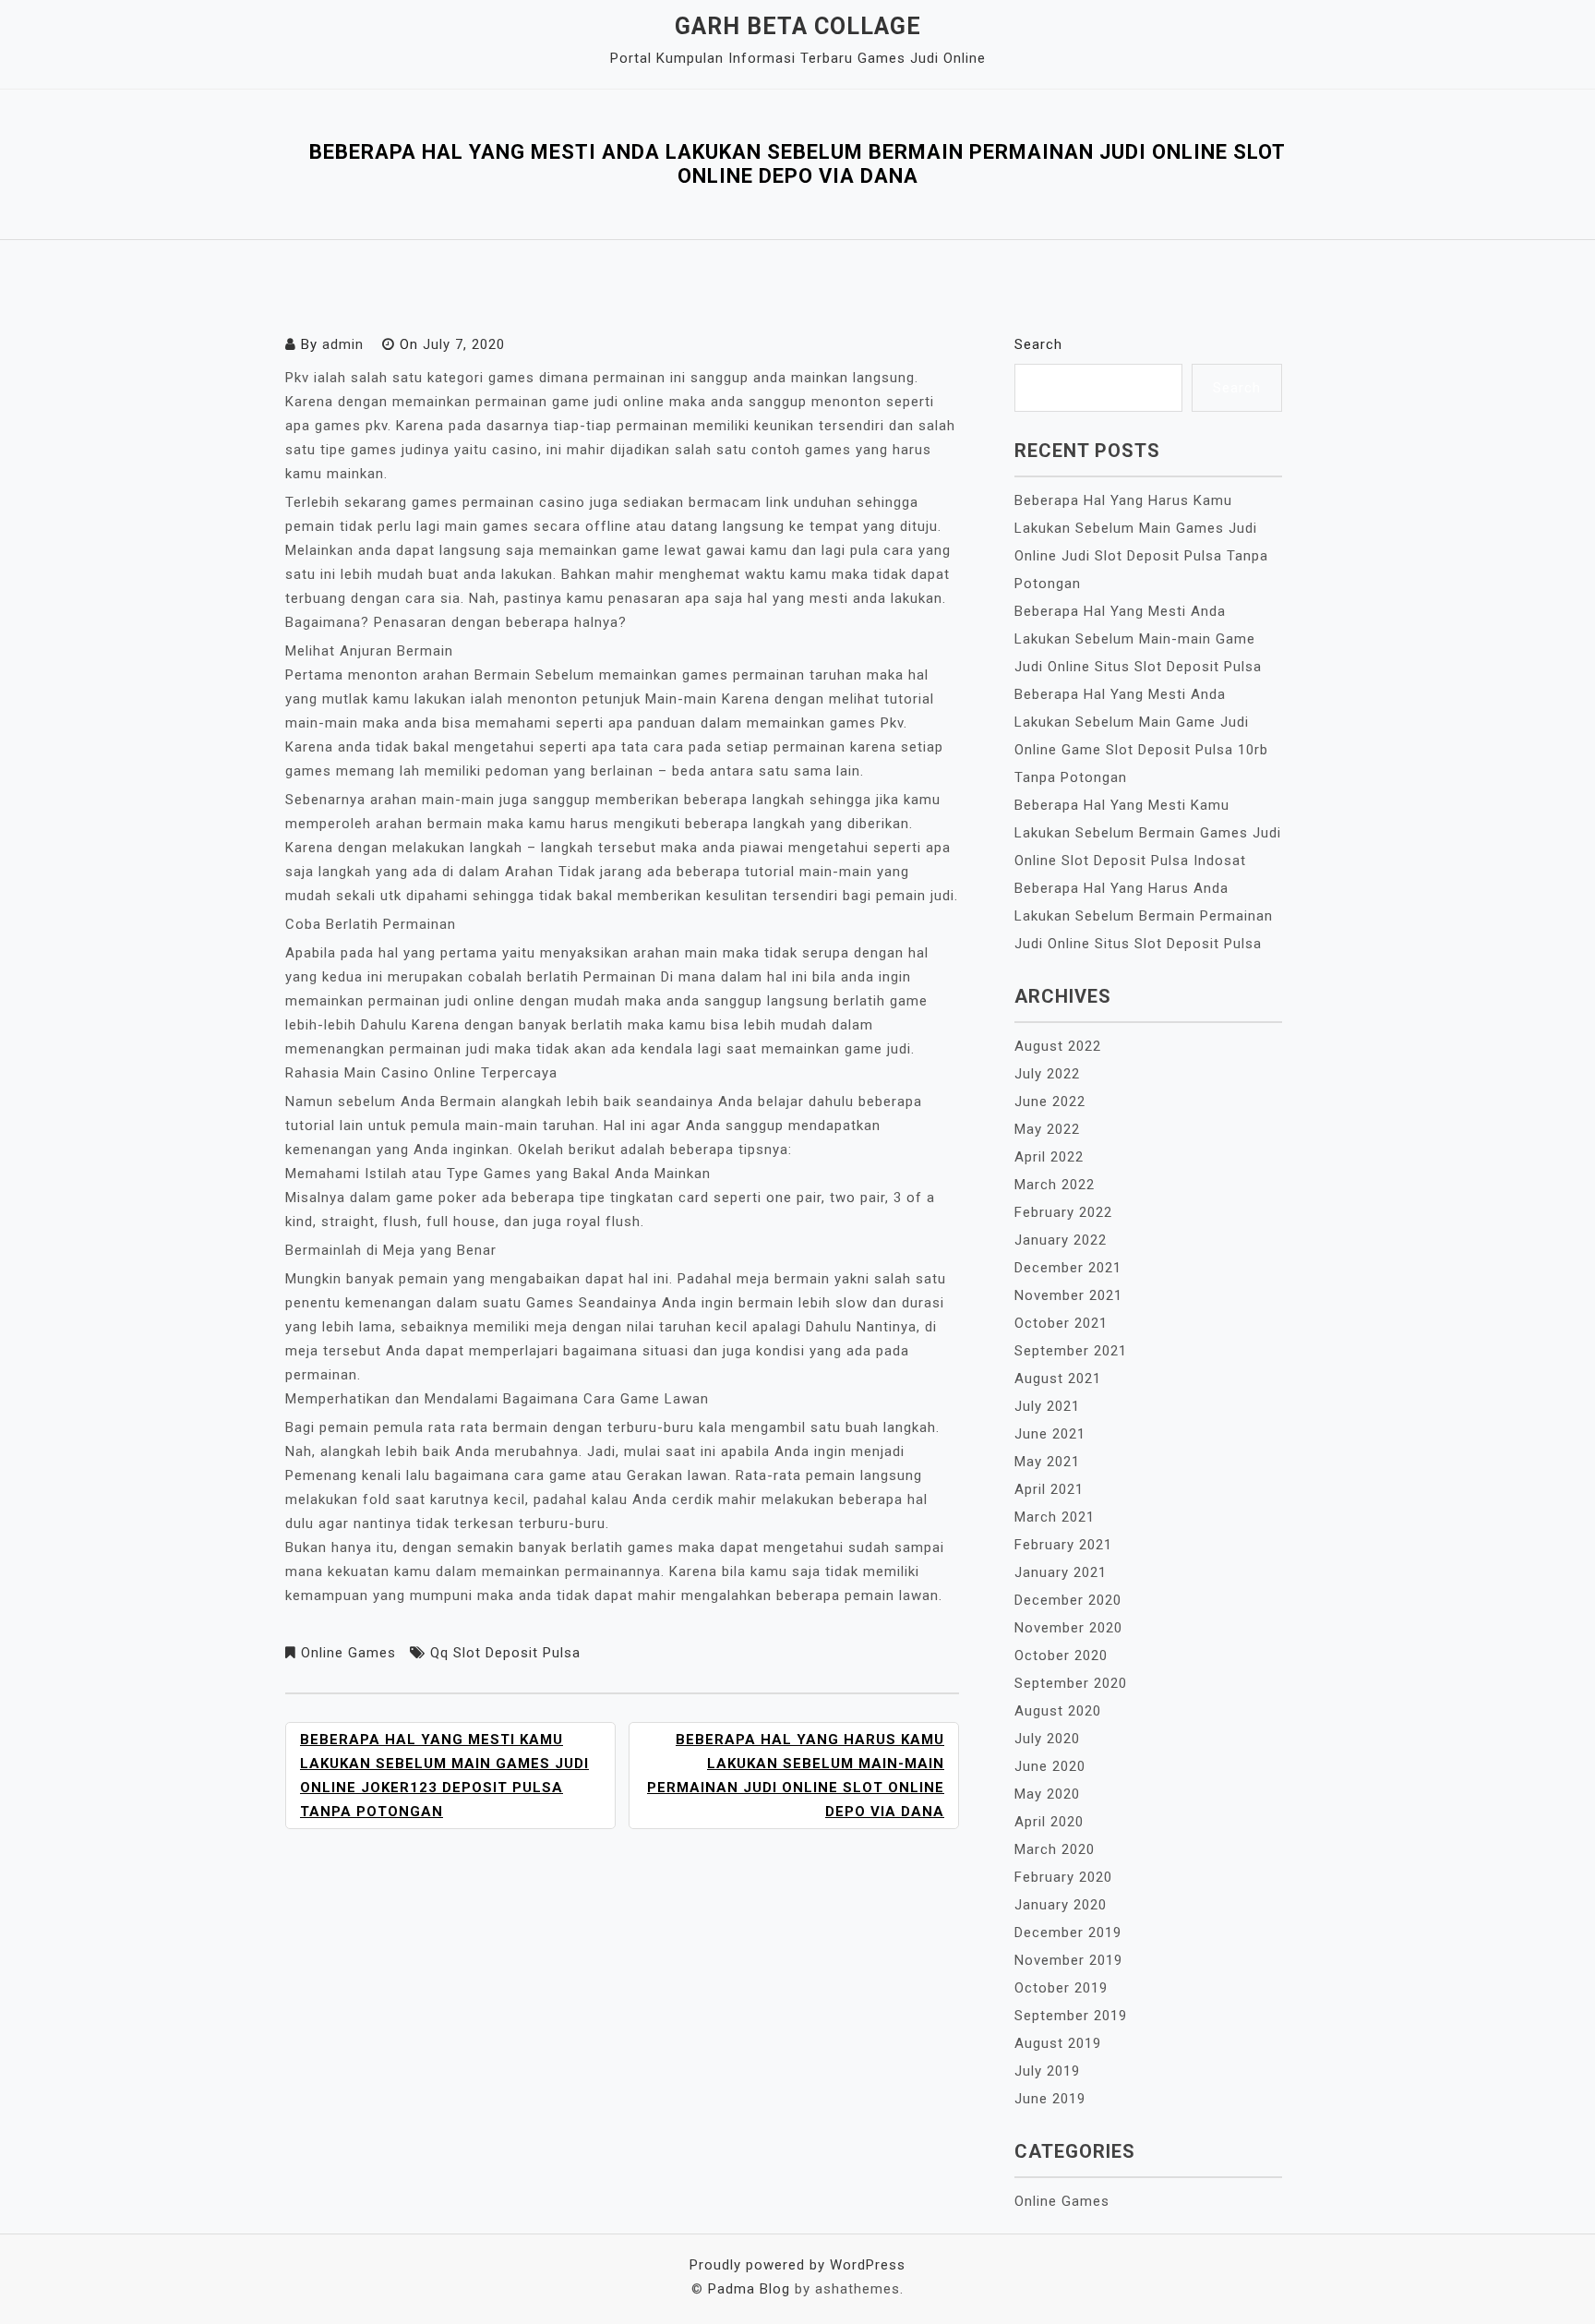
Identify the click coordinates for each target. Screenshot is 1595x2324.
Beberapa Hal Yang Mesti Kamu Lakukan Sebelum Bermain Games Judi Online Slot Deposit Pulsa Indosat (1148, 833)
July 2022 (1047, 1074)
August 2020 (1058, 1711)
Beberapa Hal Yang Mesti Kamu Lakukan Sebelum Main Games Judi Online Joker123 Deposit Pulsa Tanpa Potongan (444, 1776)
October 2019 (1061, 1988)
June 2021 (1050, 1434)
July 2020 (1047, 1739)
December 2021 (1068, 1268)
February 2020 (1063, 1877)
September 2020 (1071, 1683)
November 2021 (1068, 1295)
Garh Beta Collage (798, 26)
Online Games (348, 1653)
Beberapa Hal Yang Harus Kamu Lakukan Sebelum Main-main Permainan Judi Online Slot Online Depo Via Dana (796, 1776)
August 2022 (1058, 1046)
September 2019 (1071, 2016)
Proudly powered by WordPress (797, 2265)
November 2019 (1068, 1960)
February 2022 (1063, 1212)
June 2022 (1050, 1102)
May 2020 (1047, 1794)
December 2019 (1068, 1933)
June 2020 (1050, 1766)
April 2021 (1049, 1489)
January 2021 (1061, 1572)
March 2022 (1055, 1185)
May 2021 (1047, 1462)
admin (343, 344)
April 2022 (1049, 1157)
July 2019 (1047, 2071)
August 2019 (1058, 2043)
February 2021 (1063, 1545)
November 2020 (1068, 1628)
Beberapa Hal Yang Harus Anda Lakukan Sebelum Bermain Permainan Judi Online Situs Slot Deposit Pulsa (1144, 916)
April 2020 (1049, 1822)
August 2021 (1058, 1379)
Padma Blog (749, 2289)
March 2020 (1055, 1849)
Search (1038, 344)
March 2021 (1055, 1517)
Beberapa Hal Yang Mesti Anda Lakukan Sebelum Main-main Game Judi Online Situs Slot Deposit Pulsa (1138, 639)
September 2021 (1071, 1351)
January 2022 (1061, 1240)
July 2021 (1047, 1406)
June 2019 (1050, 2099)
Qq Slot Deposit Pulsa (505, 1653)
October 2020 (1061, 1656)
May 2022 (1047, 1129)
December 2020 (1068, 1600)
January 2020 (1061, 1905)
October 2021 (1061, 1323)
